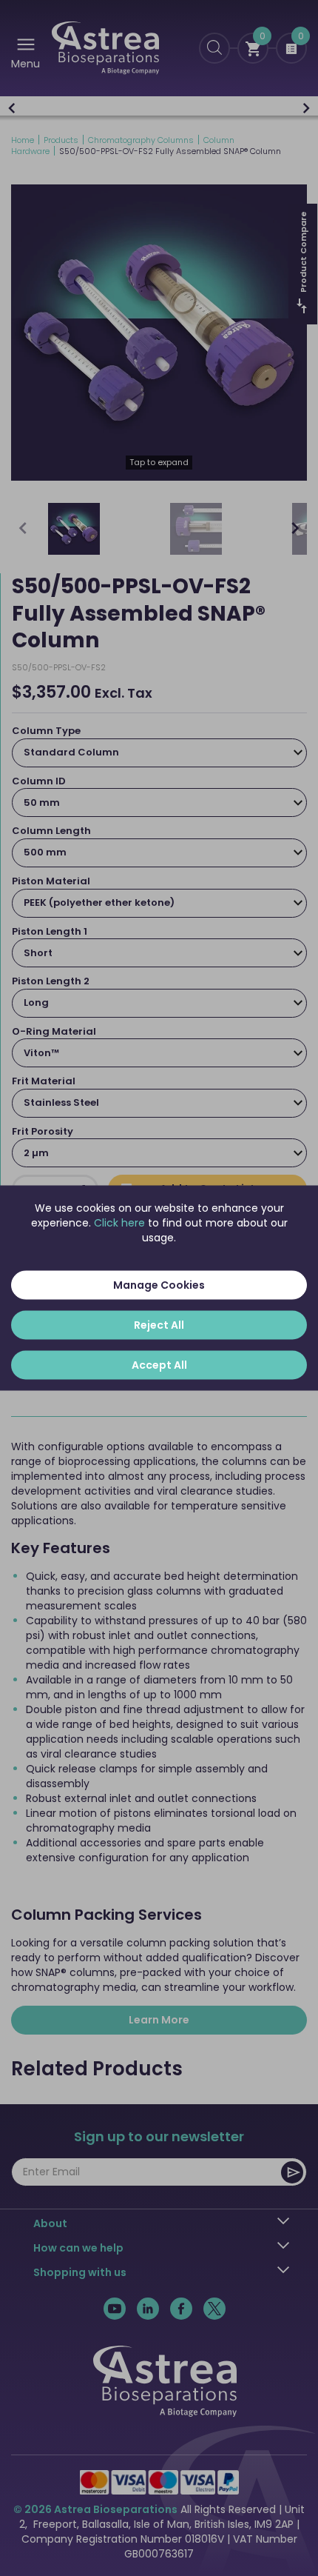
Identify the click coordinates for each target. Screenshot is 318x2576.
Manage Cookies (159, 1285)
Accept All (159, 1365)
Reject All (159, 1325)
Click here (119, 1223)
